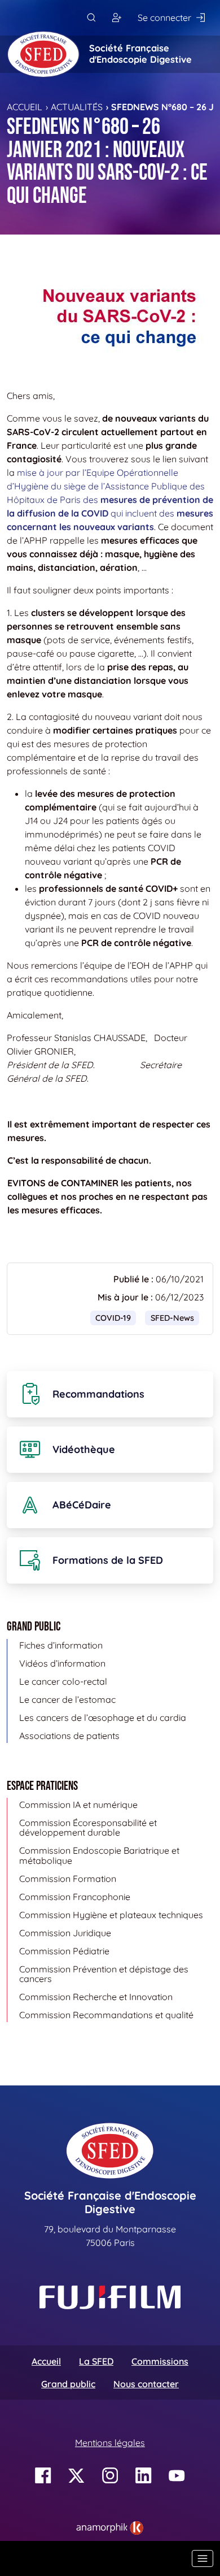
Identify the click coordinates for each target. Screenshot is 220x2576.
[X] (76, 2476)
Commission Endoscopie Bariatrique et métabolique (99, 1855)
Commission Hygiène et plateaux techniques (111, 1915)
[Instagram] (110, 2476)
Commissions (160, 2361)
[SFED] (43, 54)
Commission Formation (68, 1879)
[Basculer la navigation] (203, 2558)
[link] (110, 2528)
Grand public (68, 2384)
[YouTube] (177, 2476)
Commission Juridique (65, 1933)
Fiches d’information (61, 1645)
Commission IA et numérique (78, 1805)
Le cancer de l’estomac (67, 1699)
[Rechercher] (91, 18)
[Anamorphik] (110, 2527)
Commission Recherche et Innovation (96, 1997)
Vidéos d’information (62, 1663)
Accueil (25, 107)
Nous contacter (146, 2384)
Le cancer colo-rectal (63, 1681)
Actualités (77, 107)
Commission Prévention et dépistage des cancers (104, 1974)
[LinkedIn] (144, 2476)
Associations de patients (69, 1736)
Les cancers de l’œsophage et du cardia (103, 1718)
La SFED (96, 2361)
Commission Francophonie (75, 1897)
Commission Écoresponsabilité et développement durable (88, 1828)
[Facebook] (43, 2476)
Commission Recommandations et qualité (106, 2015)
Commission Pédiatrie (64, 1951)
